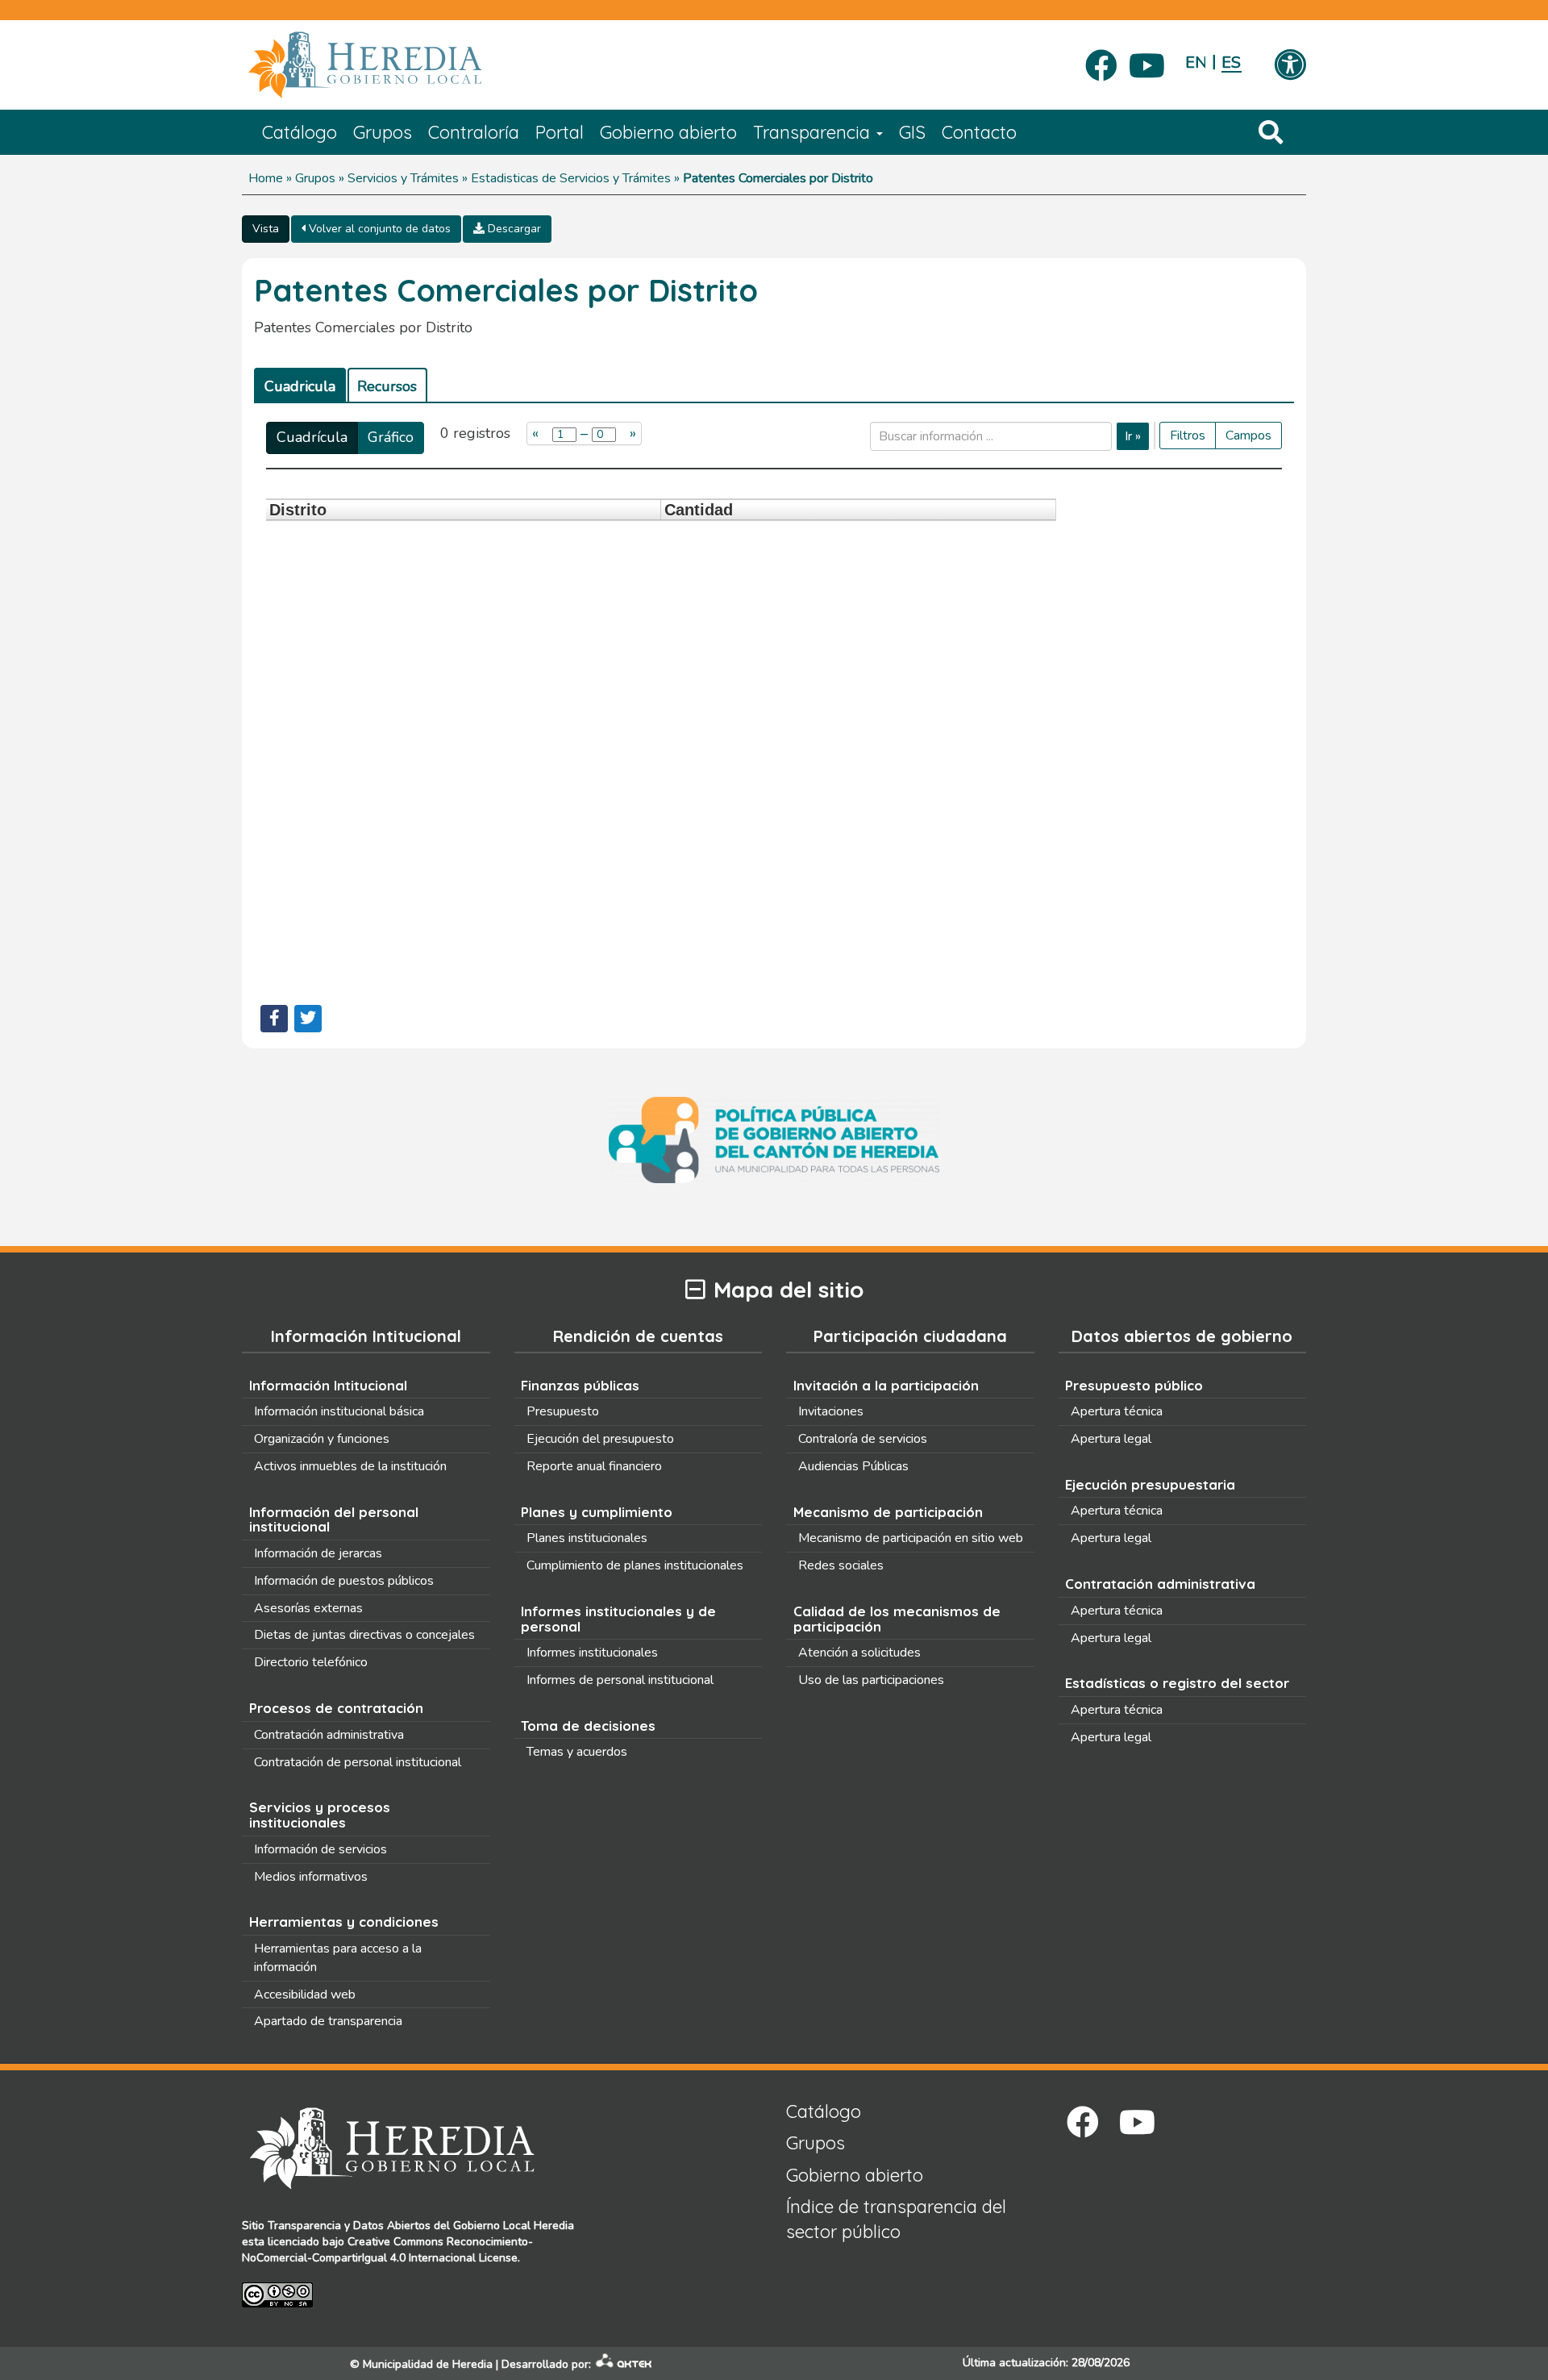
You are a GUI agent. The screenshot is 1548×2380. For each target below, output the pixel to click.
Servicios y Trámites (403, 178)
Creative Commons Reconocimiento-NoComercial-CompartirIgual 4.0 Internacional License (387, 2250)
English (1195, 63)
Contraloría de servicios (863, 1439)
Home (266, 178)
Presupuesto (563, 1411)
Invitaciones (831, 1411)
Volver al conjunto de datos (378, 229)
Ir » (1133, 436)
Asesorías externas (308, 1608)
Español (1232, 63)
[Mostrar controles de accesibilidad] (1290, 66)
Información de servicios (320, 1849)
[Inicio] (389, 65)
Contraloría (474, 132)
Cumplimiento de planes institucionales (635, 1565)
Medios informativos (311, 1877)
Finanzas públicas (580, 1385)
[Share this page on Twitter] (308, 1019)
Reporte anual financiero (594, 1466)
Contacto (979, 132)
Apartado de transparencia (328, 2021)
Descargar (513, 229)
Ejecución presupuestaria (1150, 1484)
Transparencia (814, 132)
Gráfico (391, 437)
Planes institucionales (587, 1538)
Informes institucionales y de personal (618, 1619)
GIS (912, 132)
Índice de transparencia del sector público (896, 2219)
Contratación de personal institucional (358, 1762)
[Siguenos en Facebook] (1101, 60)
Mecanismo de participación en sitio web (911, 1538)
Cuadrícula (312, 437)
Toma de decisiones (588, 1726)
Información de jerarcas (318, 1553)
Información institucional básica (339, 1411)
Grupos (383, 132)
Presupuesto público (1134, 1385)
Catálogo (300, 132)
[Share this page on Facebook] (274, 1019)
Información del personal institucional (334, 1519)
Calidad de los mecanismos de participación (897, 1619)
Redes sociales (841, 1565)
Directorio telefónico (311, 1662)
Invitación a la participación (886, 1385)
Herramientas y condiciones (344, 1922)
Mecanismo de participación (888, 1512)
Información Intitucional (328, 1385)
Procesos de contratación (336, 1708)
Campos (1248, 436)
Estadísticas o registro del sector (1177, 1683)
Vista (266, 229)
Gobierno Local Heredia (514, 2226)
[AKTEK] (624, 2364)
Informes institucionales (592, 1653)
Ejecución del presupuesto (600, 1439)
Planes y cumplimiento (597, 1512)
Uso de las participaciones (871, 1680)
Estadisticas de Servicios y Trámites (571, 178)
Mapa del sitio (789, 1290)
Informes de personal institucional (620, 1680)
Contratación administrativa (329, 1735)
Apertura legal (1111, 1439)
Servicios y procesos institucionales (320, 1815)
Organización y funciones (322, 1439)
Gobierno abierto (668, 132)
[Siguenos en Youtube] (1147, 60)
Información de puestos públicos (344, 1581)
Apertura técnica (1117, 1411)
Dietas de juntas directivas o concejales (364, 1635)
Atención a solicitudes (859, 1653)
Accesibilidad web (305, 1994)
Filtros (1188, 436)
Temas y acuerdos (577, 1752)
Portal (560, 132)
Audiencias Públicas (853, 1466)
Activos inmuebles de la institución (350, 1466)
